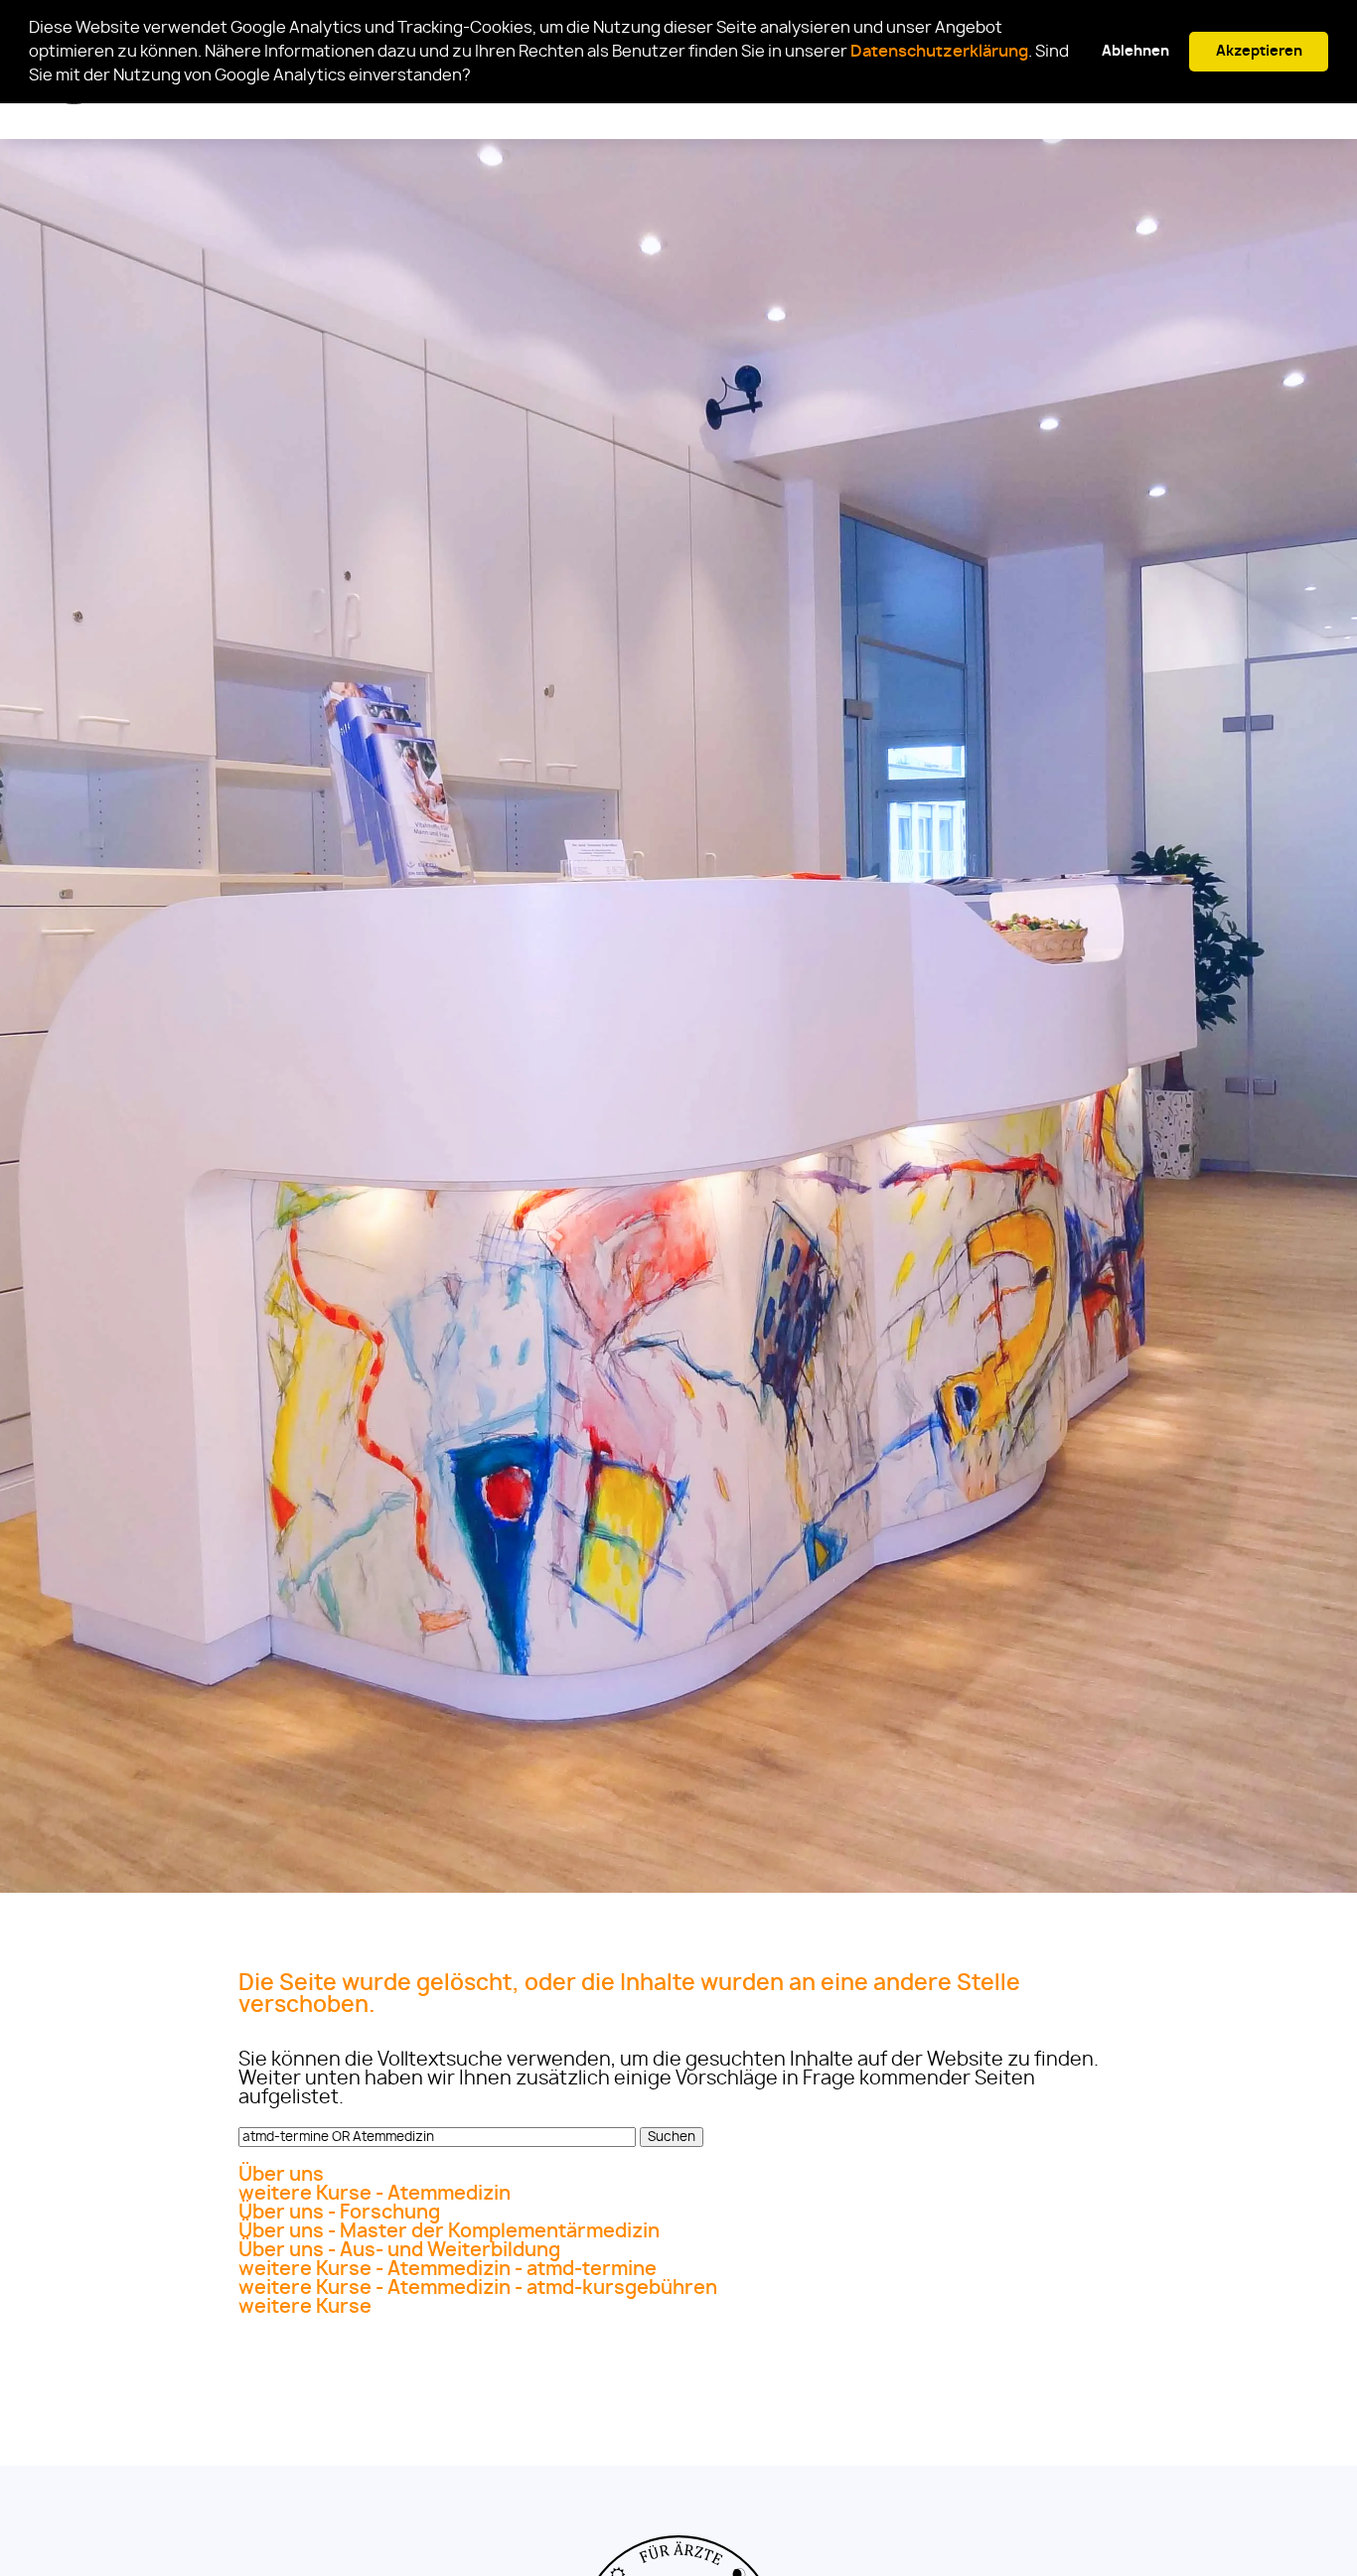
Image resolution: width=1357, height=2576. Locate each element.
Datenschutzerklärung (939, 52)
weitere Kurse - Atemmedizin (375, 2194)
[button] (477, 77)
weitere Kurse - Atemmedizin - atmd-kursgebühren (478, 2289)
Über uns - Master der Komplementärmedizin (449, 2232)
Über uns (281, 2175)
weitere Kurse (305, 2307)
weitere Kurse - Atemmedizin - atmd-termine (448, 2270)
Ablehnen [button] (1135, 51)
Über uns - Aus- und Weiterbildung (399, 2251)
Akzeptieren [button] (1259, 51)
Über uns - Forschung (339, 2213)
